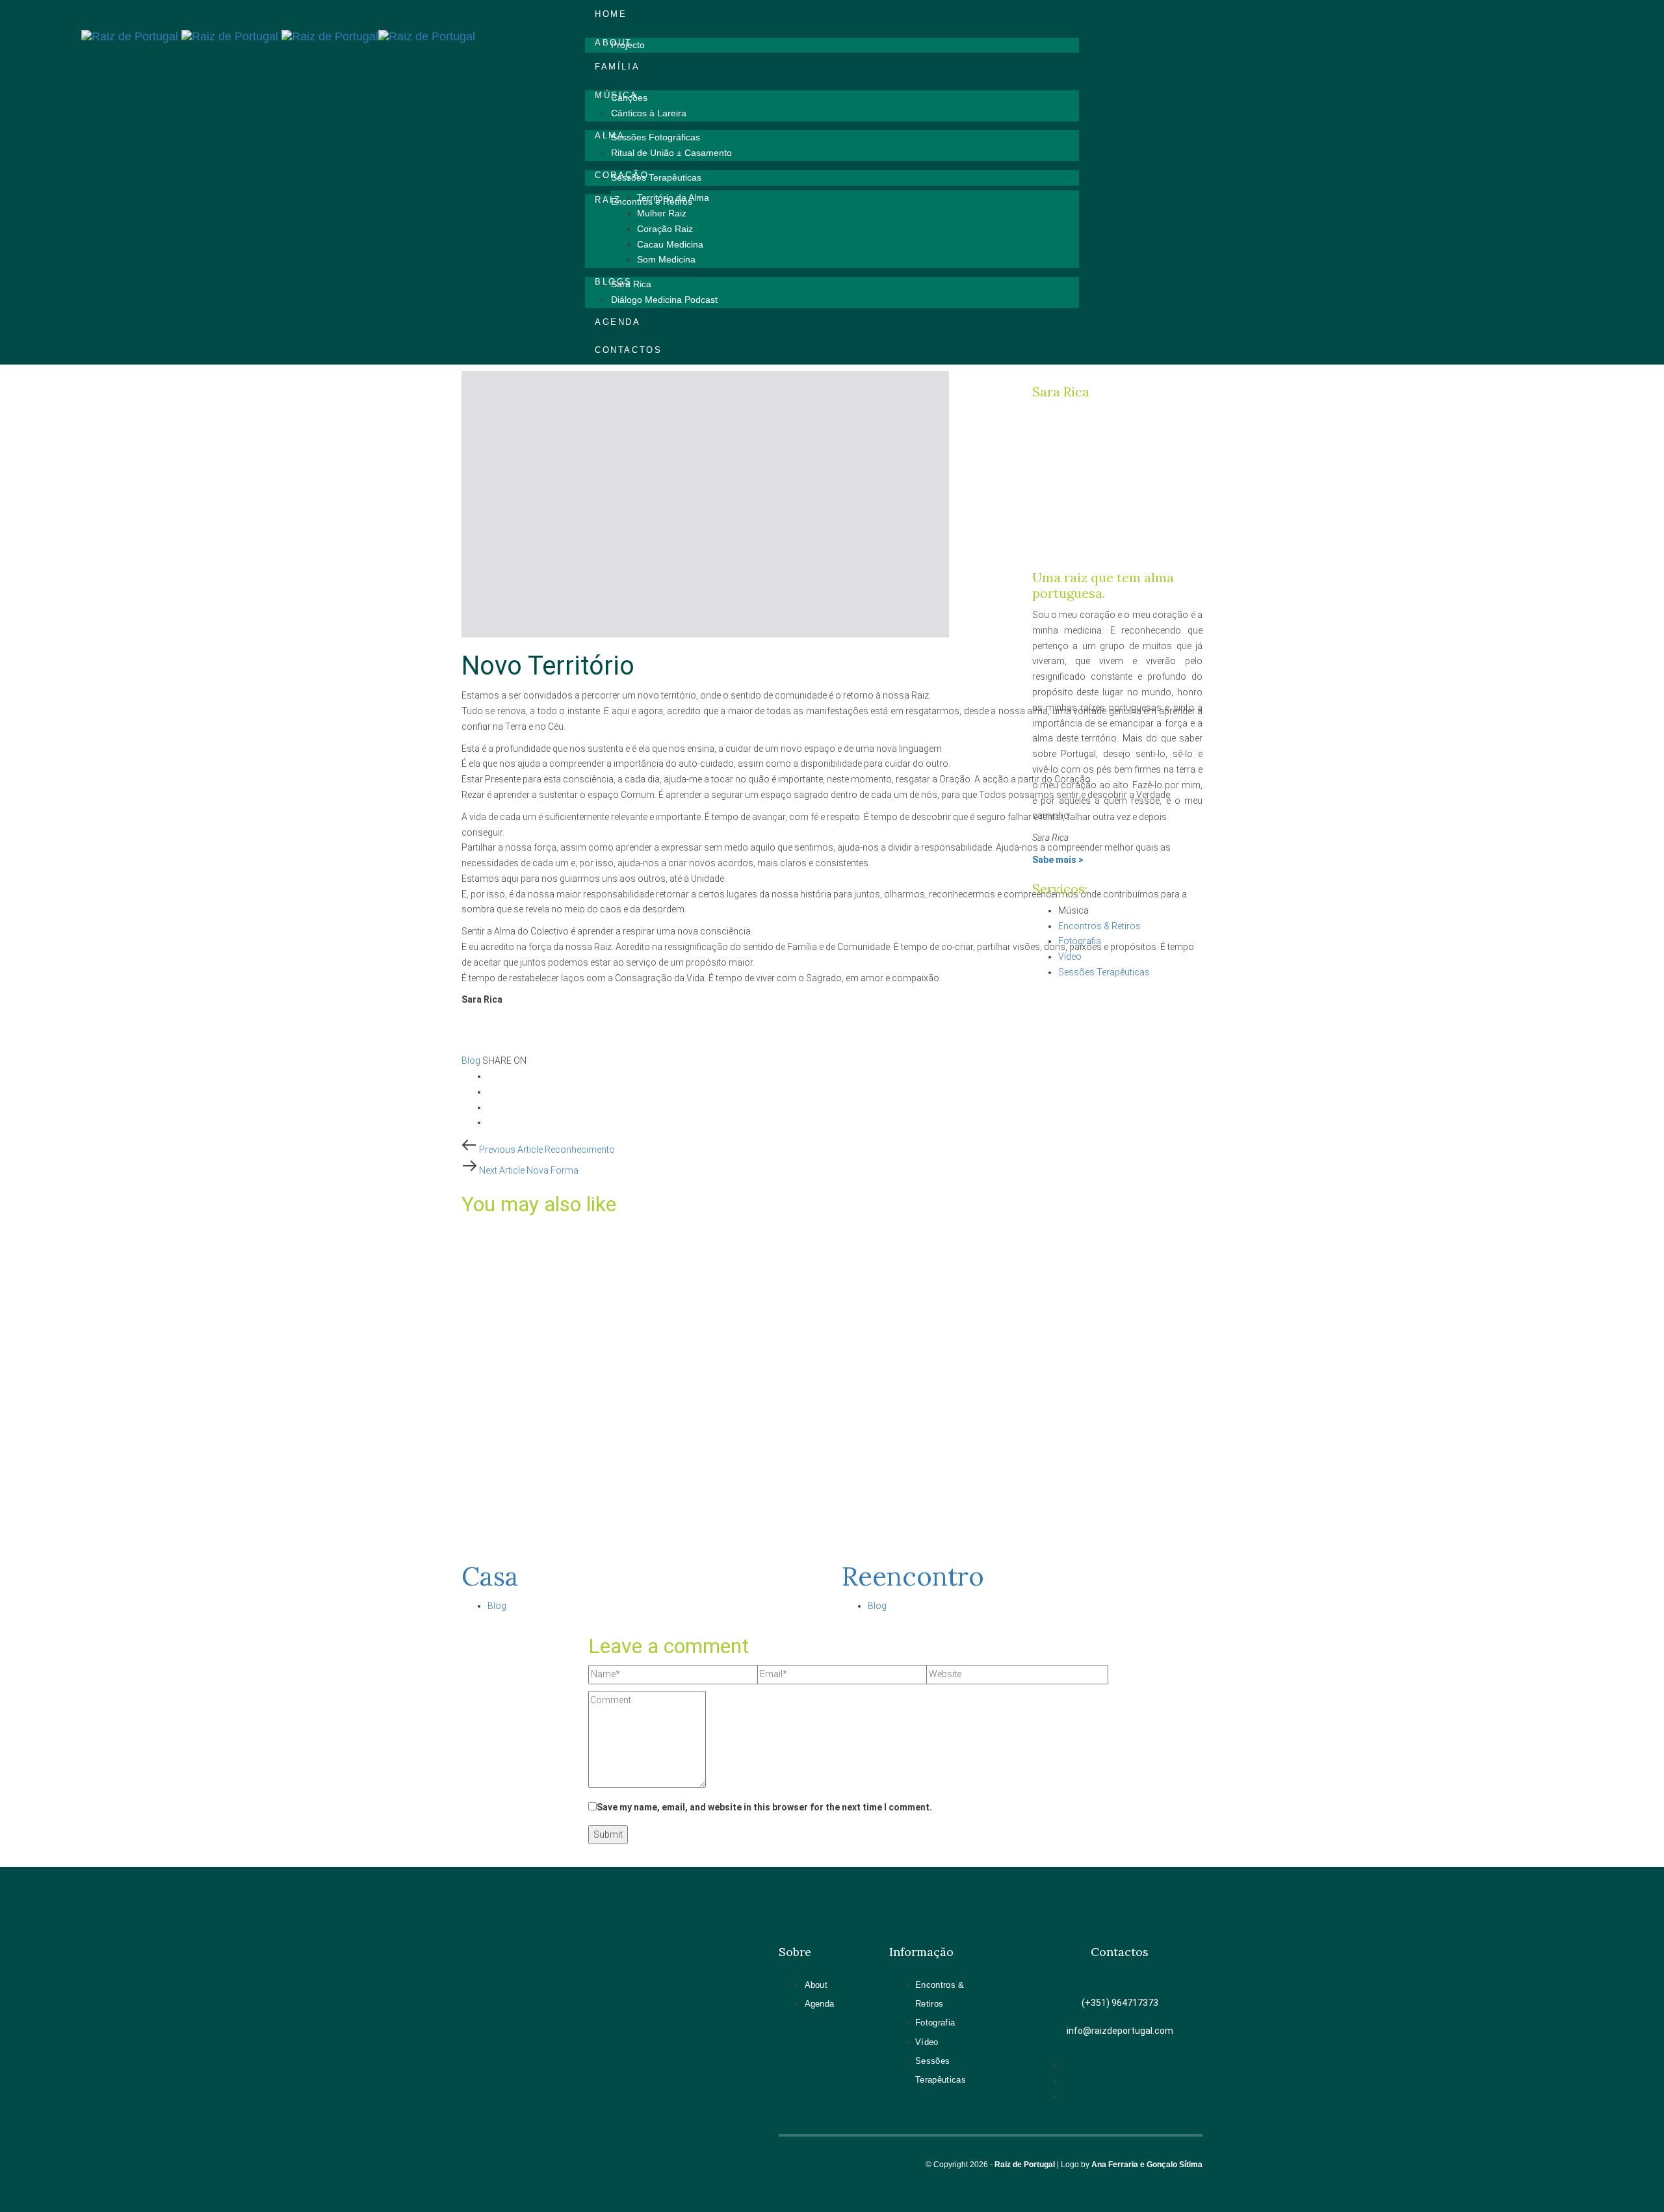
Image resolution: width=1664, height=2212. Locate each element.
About (816, 1985)
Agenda (820, 2004)
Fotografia (1080, 941)
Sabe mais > (1058, 860)
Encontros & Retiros (1099, 926)
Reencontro (913, 1576)
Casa (490, 1576)
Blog (471, 1061)
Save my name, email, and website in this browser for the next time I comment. (764, 1807)
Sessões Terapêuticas (1104, 972)
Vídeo (1070, 957)
